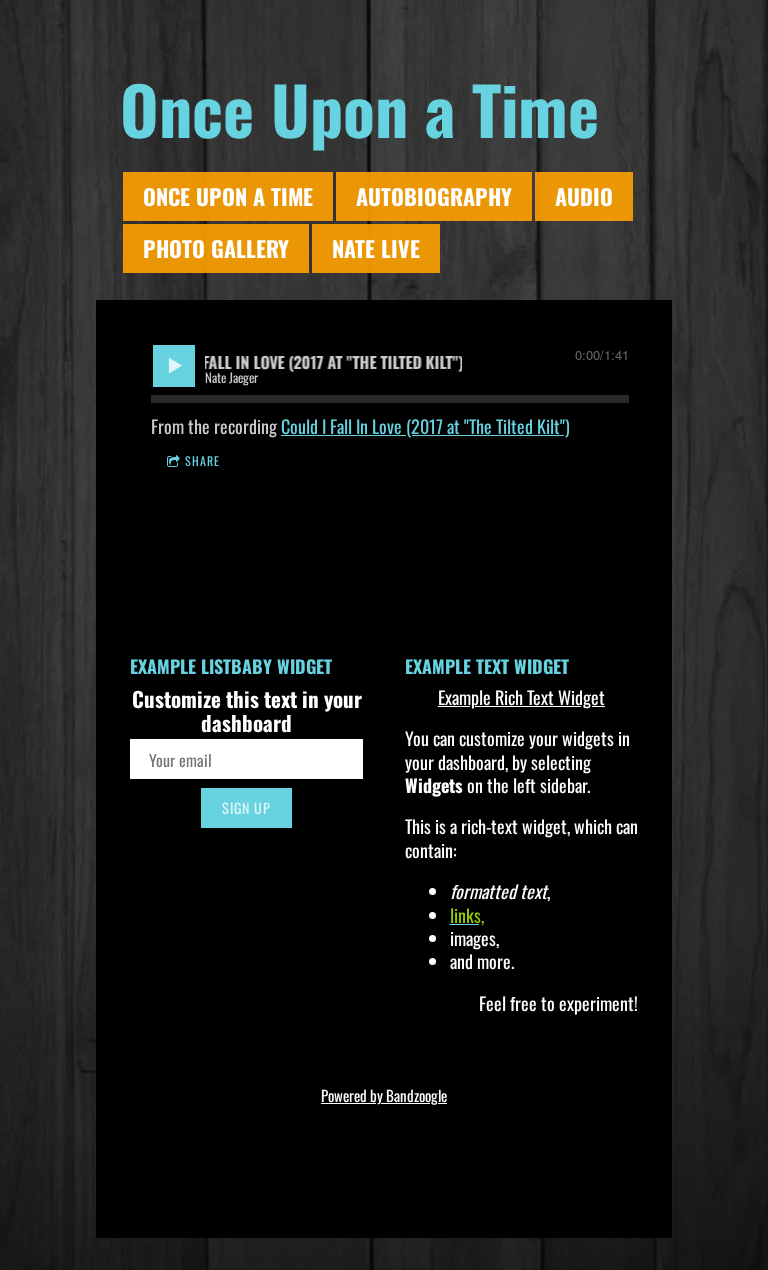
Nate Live (376, 248)
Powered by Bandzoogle (384, 1095)
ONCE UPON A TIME (228, 196)
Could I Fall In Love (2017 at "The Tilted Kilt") (425, 426)
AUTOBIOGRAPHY (434, 196)
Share (202, 460)
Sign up (246, 807)
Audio (584, 196)
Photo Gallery (216, 248)
